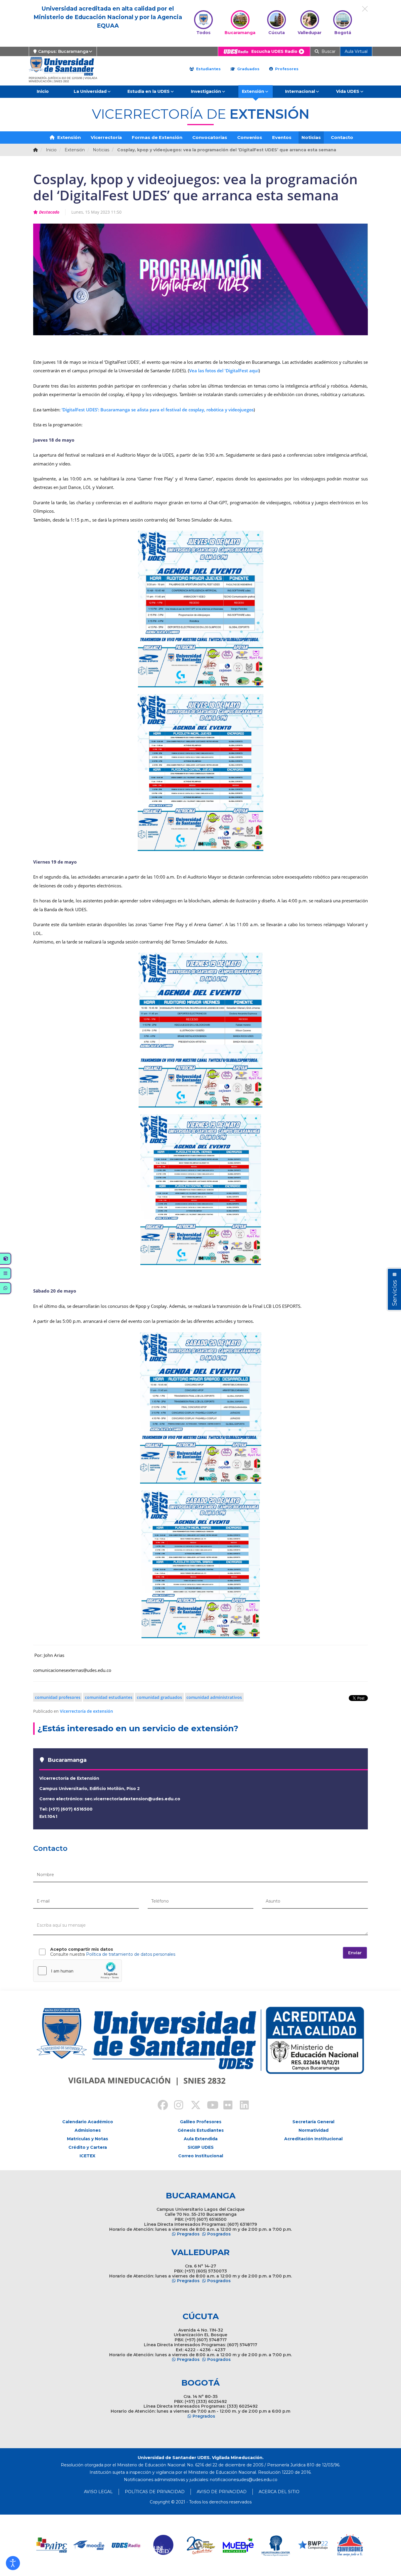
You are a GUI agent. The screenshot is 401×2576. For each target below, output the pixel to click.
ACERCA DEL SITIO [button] (279, 2492)
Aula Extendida (201, 2139)
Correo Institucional (201, 2156)
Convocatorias (210, 137)
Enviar (355, 1953)
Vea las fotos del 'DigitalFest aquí (224, 371)
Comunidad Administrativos (214, 1697)
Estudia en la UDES (149, 91)
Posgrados (219, 2234)
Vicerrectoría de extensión (86, 1711)
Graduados (248, 69)
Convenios (250, 137)
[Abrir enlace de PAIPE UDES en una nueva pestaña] (52, 2545)
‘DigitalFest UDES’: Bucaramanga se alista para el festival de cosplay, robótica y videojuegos (157, 410)
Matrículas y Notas (87, 2139)
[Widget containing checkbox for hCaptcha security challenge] (77, 1971)
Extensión (253, 91)
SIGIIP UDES (201, 2147)
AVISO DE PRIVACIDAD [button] (222, 2492)
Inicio (43, 91)
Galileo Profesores (201, 2122)
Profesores (286, 69)
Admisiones (88, 2130)
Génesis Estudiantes (201, 2130)
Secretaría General (313, 2122)
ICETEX (87, 2156)
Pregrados (188, 2234)
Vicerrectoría (106, 137)
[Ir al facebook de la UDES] (159, 2106)
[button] (13, 2563)
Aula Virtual (356, 51)
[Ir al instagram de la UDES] (176, 2106)
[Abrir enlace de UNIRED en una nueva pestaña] (164, 2545)
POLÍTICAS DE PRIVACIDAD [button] (155, 2492)
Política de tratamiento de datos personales (131, 1954)
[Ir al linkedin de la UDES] (242, 2106)
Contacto (342, 137)
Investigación (206, 91)
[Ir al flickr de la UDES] (225, 2106)
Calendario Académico (88, 2122)
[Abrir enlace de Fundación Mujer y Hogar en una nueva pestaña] (201, 2545)
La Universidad (90, 91)
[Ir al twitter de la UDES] (192, 2106)
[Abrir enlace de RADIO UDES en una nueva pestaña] (126, 2545)
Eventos (282, 137)
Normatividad (314, 2130)
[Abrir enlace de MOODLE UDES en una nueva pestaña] (89, 2545)
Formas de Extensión (157, 137)
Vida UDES (348, 91)
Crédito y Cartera (88, 2147)
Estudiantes (208, 69)
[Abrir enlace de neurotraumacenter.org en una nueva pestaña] (276, 2545)
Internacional (300, 91)
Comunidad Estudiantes (109, 1697)
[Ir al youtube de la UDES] (209, 2106)
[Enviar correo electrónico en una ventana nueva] (244, 2480)
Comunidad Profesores (58, 1697)
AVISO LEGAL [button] (98, 2492)
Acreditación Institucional (313, 2139)
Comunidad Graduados (159, 1697)
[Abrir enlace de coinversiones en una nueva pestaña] (350, 2545)
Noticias (311, 137)
